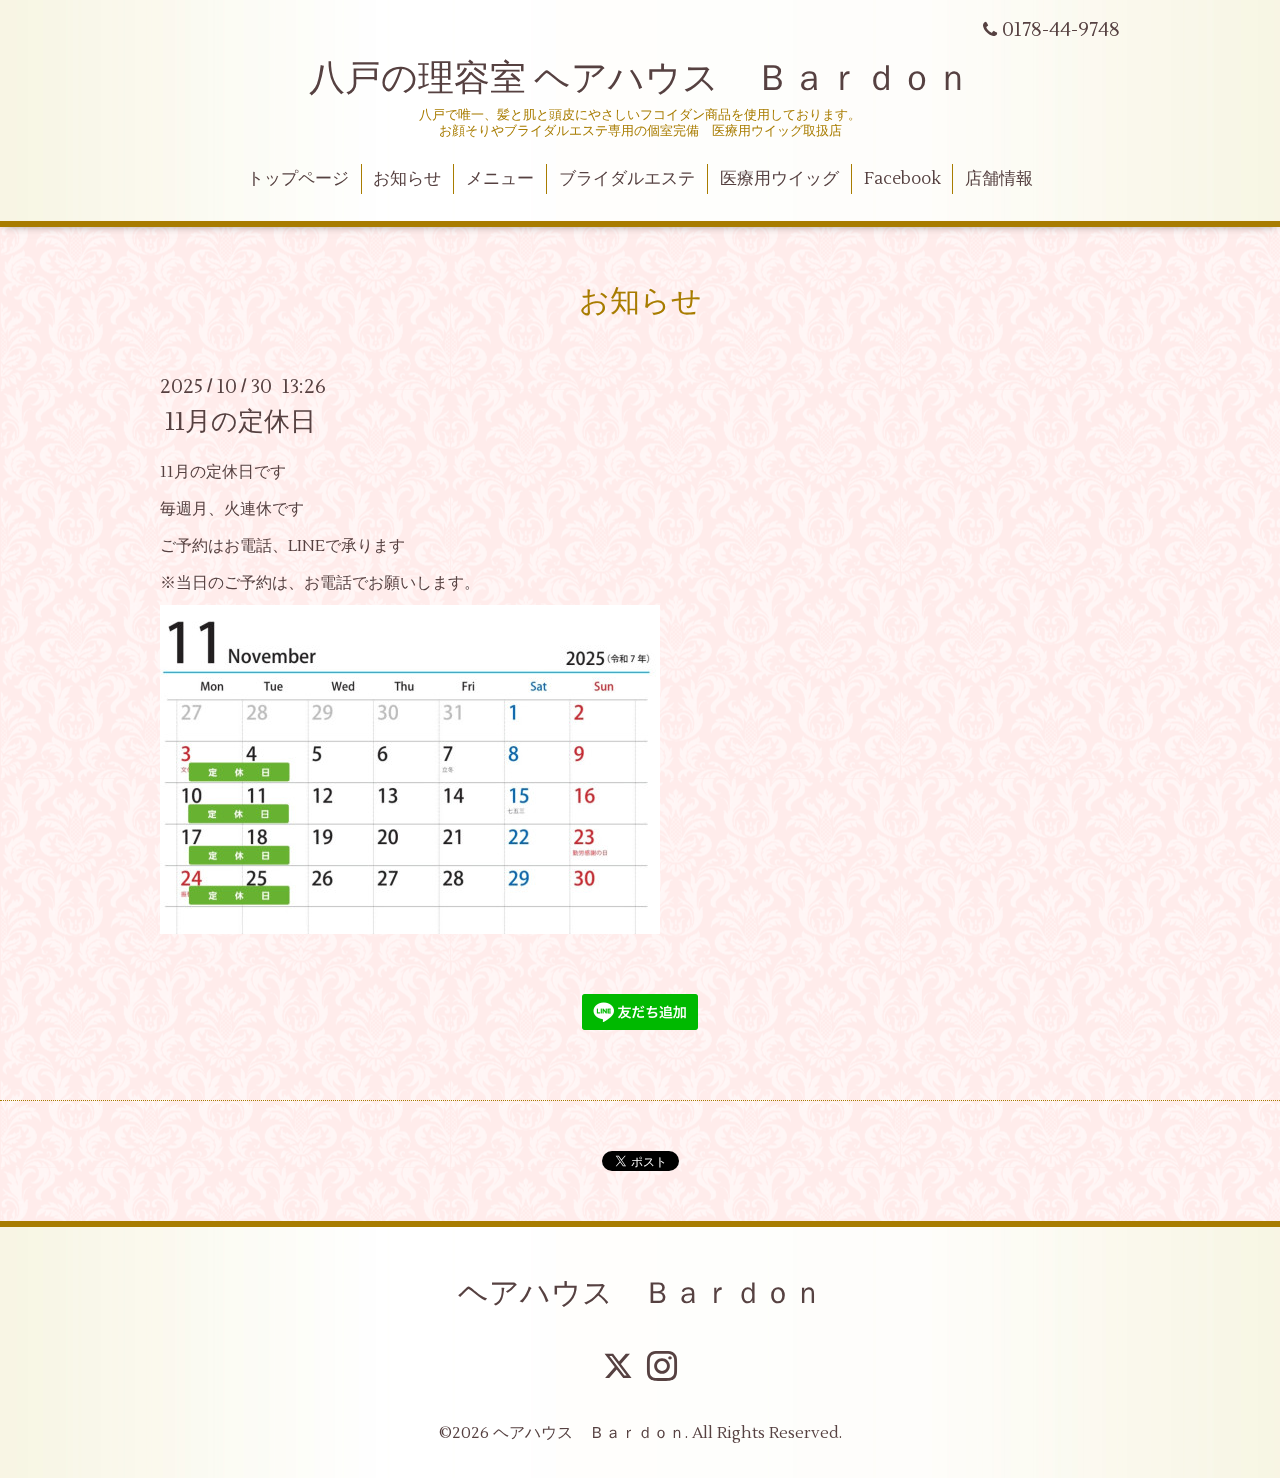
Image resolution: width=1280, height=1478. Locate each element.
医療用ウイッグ (779, 179)
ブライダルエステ (627, 179)
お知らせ (407, 179)
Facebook (902, 179)
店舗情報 (999, 179)
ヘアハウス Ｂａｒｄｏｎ (640, 1293)
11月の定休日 (240, 422)
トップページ (298, 179)
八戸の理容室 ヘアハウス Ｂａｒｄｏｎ (640, 79)
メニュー (500, 179)
